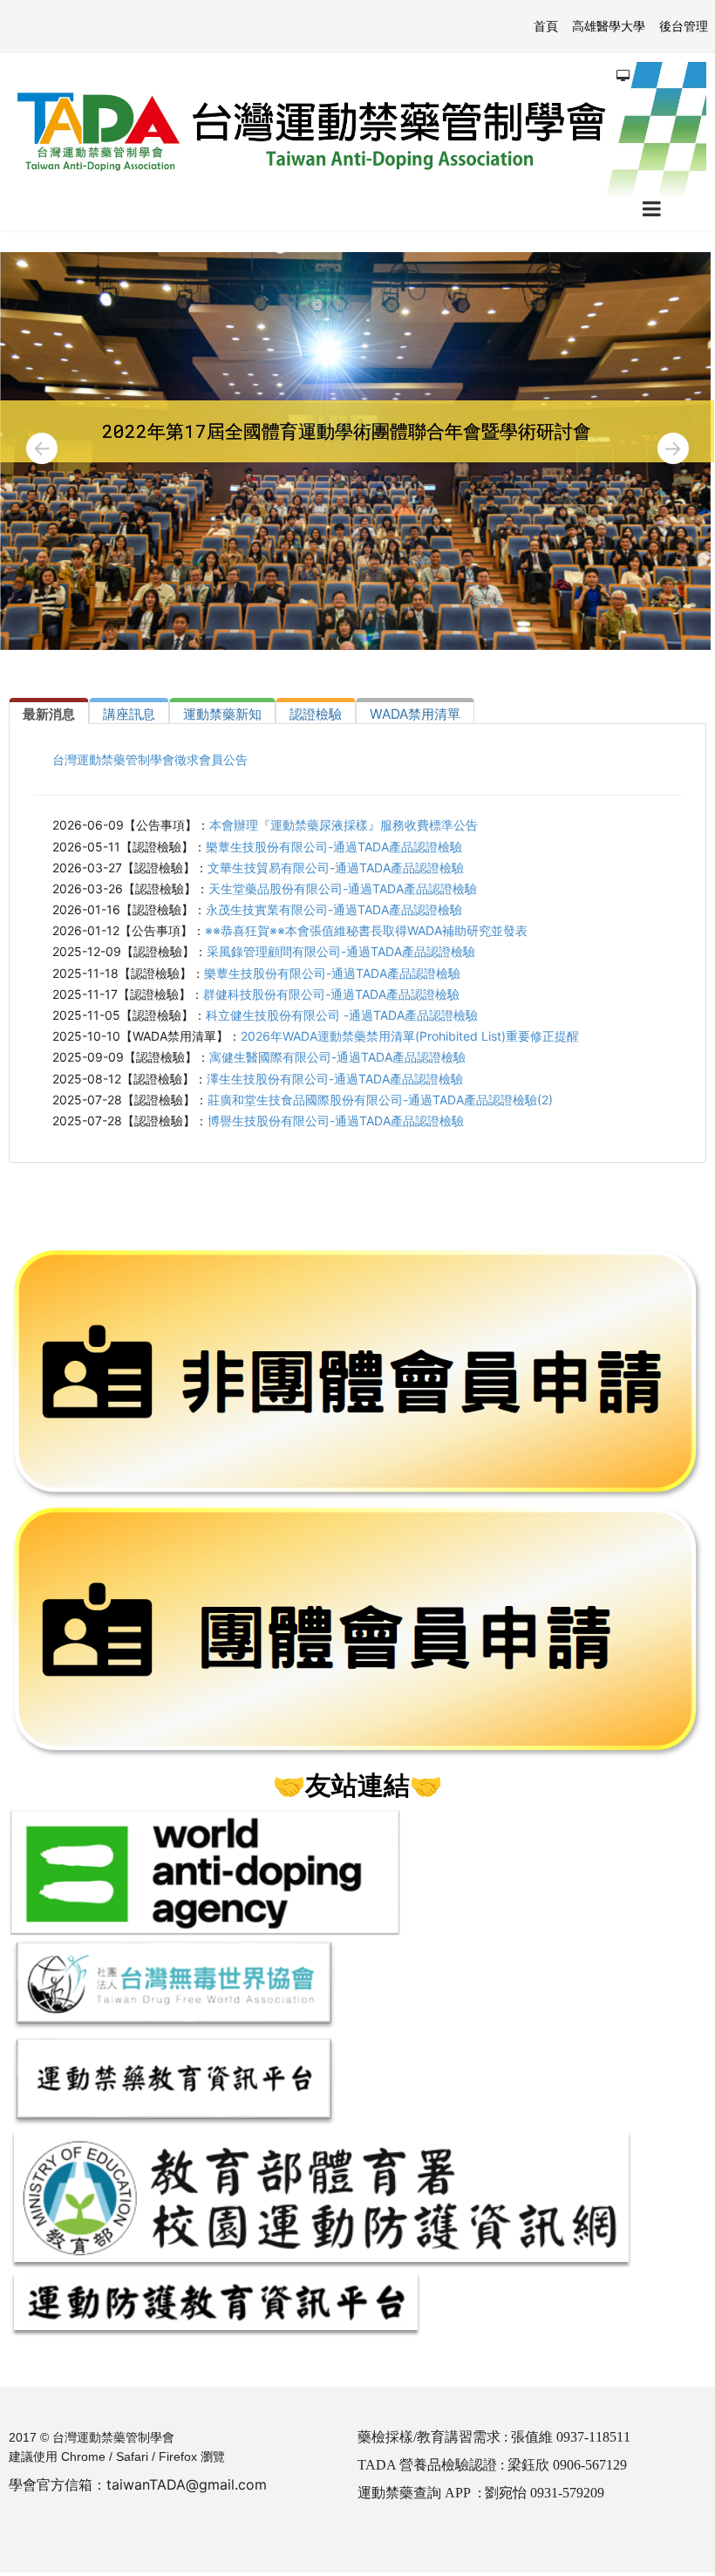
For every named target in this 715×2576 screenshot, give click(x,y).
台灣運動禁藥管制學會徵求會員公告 (150, 759)
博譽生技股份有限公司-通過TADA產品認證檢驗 (336, 1121)
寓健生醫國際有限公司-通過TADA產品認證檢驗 (337, 1057)
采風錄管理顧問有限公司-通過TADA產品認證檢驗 (341, 951)
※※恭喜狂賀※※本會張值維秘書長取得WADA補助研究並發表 (366, 930)
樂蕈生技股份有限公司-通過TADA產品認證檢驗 (334, 847)
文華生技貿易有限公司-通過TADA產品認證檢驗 (336, 868)
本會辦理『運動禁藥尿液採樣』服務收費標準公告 (344, 825)
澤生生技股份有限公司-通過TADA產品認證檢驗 (335, 1079)
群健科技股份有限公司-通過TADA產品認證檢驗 (331, 994)
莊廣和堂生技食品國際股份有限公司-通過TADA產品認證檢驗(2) (380, 1100)
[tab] (49, 711)
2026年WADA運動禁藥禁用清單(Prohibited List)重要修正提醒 (410, 1036)
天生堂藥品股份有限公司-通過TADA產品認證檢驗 (343, 888)
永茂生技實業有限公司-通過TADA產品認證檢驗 (334, 909)
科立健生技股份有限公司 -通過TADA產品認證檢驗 (342, 1015)
